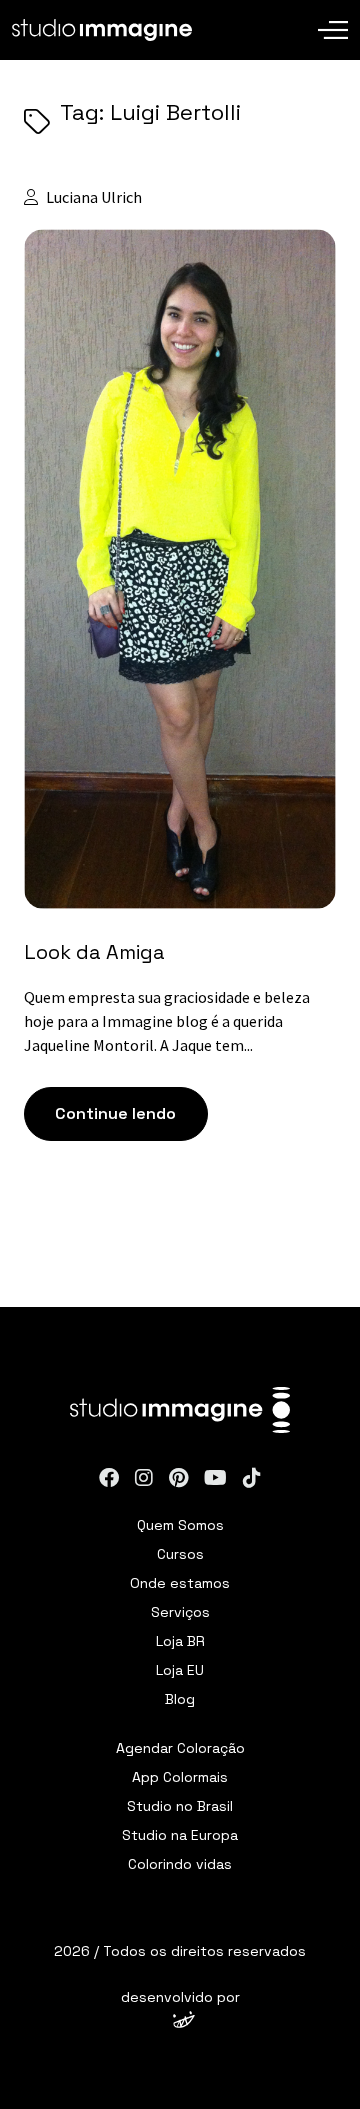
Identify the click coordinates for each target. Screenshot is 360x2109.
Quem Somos (180, 1525)
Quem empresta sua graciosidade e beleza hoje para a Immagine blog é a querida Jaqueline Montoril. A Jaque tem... (168, 1021)
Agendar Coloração (180, 1748)
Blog (180, 1699)
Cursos (180, 1554)
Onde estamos (180, 1583)
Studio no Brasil (180, 1806)
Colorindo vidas (180, 1864)
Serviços (180, 1612)
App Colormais (180, 1777)
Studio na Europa (180, 1835)
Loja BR (180, 1641)
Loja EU (180, 1670)
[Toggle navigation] (333, 15)
